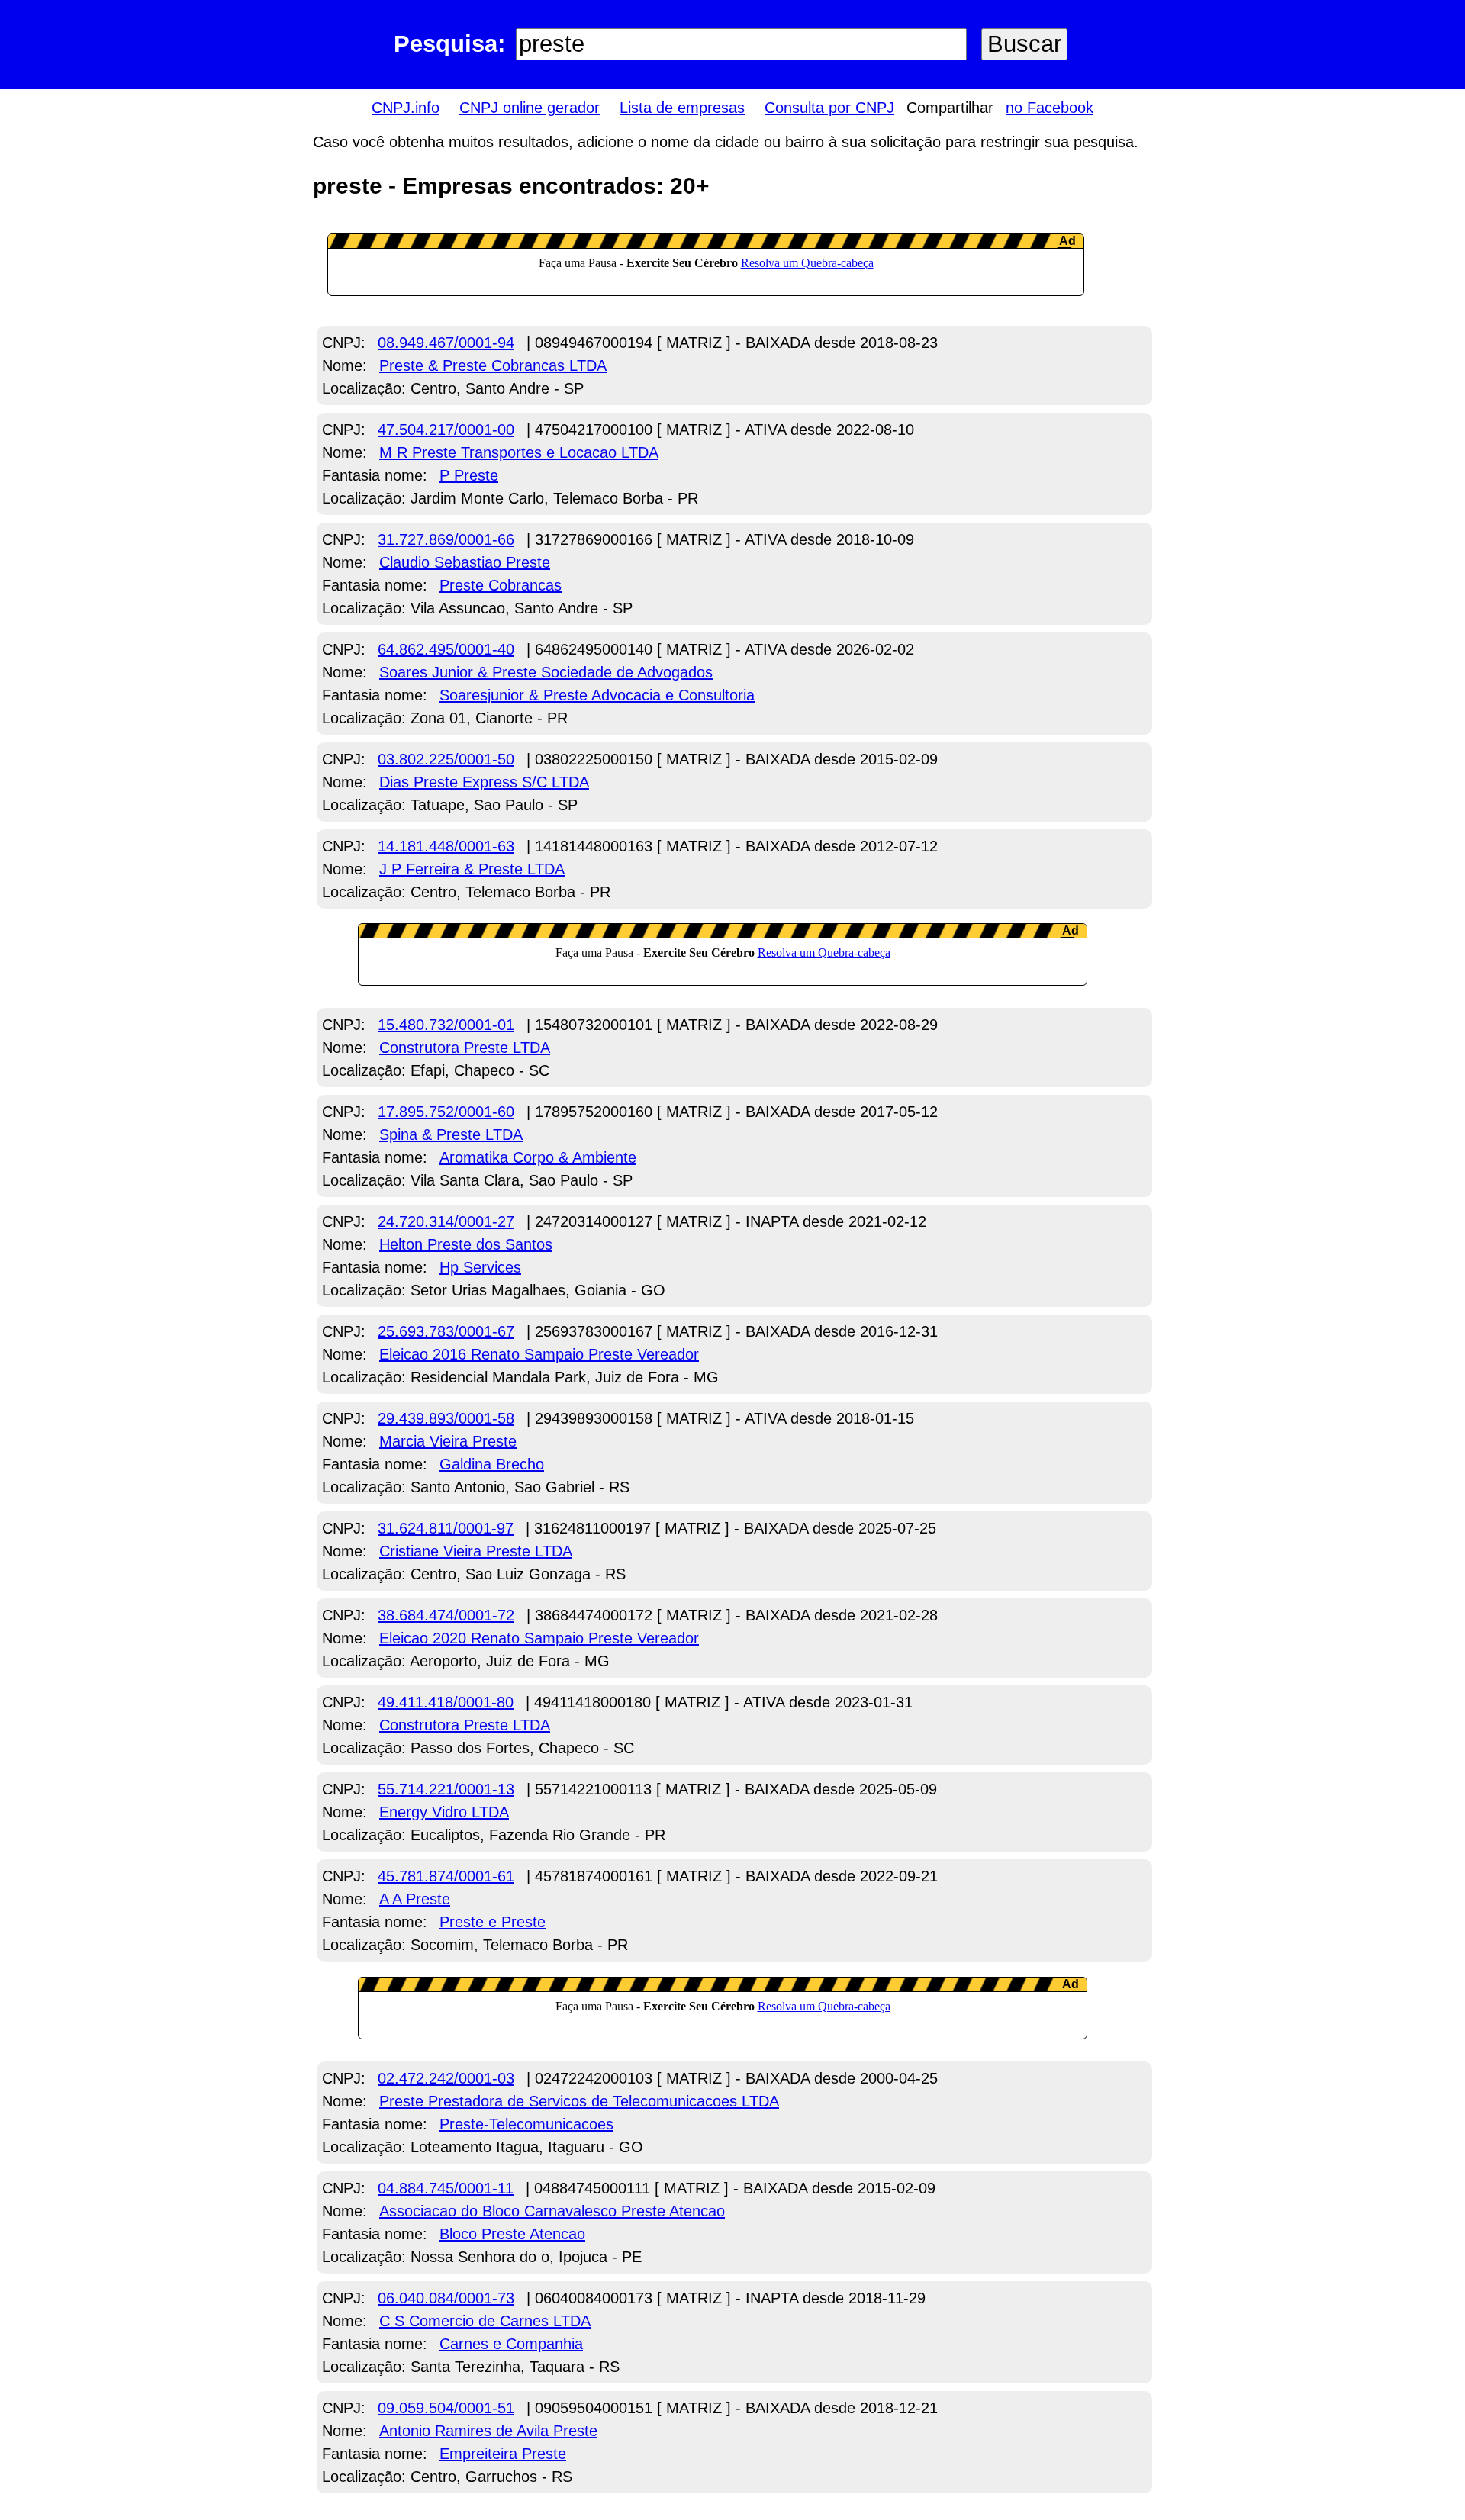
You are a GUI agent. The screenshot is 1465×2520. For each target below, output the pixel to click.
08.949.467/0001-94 (446, 343)
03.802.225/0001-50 (446, 759)
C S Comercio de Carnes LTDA (485, 2321)
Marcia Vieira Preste (448, 1441)
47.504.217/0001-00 (446, 430)
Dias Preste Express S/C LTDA (484, 782)
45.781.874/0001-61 (446, 1876)
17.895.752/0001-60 (446, 1112)
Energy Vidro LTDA (444, 1812)
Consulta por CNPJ (829, 108)
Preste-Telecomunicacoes (526, 2124)
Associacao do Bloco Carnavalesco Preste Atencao (552, 2211)
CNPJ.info (406, 108)
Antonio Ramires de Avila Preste (488, 2431)
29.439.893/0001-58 (446, 1418)
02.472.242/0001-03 (446, 2078)
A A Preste (415, 1899)
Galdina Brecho (492, 1464)
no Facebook (1050, 108)
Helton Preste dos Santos (466, 1244)
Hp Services (480, 1267)
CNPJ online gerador (530, 108)
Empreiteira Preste (503, 2454)
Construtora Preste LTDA (465, 1048)
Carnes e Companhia (511, 2344)
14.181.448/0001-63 (446, 846)
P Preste (469, 475)
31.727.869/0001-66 (446, 539)
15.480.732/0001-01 (446, 1025)
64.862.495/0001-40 (446, 649)
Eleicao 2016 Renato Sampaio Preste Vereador (539, 1354)
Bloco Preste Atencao (512, 2234)
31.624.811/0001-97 (446, 1528)
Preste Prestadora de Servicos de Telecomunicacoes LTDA (579, 2101)
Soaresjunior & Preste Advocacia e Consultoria (597, 695)
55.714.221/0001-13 (446, 1789)
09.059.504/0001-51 (446, 2408)
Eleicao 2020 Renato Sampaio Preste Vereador (539, 1638)
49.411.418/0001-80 (446, 1702)
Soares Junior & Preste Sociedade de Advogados (546, 672)
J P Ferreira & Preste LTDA (472, 869)
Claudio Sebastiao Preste (465, 562)
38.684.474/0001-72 (446, 1615)
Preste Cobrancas (501, 585)
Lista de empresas (682, 108)
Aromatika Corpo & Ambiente (538, 1157)
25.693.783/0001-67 (446, 1331)
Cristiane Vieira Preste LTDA (476, 1551)
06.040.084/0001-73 (446, 2298)
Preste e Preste (493, 1922)
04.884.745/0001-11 (446, 2188)
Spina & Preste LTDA (451, 1134)
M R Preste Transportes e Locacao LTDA (519, 452)
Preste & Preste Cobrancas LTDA (493, 365)
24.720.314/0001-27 (446, 1221)
